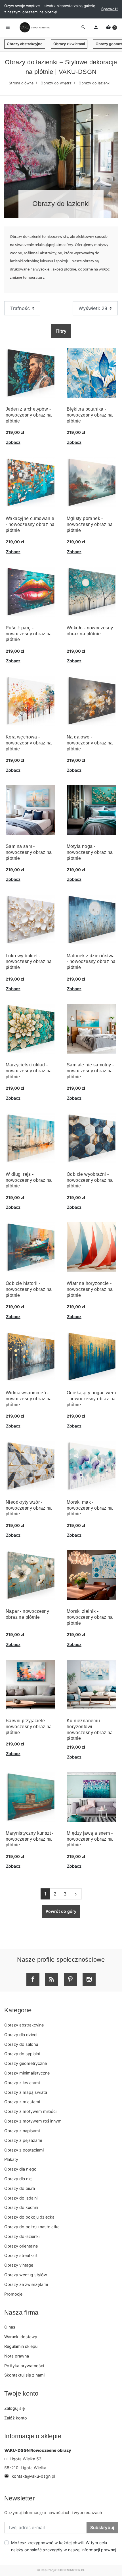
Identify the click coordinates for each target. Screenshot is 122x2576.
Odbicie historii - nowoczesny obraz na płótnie (29, 1289)
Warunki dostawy (21, 2337)
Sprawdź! (110, 9)
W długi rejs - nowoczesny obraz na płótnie (29, 1180)
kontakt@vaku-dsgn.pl (30, 2476)
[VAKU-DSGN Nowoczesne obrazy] (34, 27)
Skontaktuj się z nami (24, 2375)
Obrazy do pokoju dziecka (29, 2217)
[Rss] (52, 1979)
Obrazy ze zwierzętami (26, 2284)
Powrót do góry (61, 1911)
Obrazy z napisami (22, 2131)
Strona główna (21, 83)
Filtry (61, 331)
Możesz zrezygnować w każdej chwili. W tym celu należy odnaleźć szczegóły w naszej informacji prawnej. (64, 2546)
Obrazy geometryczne (26, 2063)
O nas (10, 2327)
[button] (111, 28)
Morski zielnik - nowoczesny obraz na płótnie (90, 1617)
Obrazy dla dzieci (21, 2035)
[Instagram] (89, 1979)
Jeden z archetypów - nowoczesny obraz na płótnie (29, 415)
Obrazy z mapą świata (26, 2092)
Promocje (13, 2294)
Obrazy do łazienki (22, 2236)
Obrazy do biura (20, 2188)
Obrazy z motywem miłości (30, 2111)
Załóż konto (16, 2418)
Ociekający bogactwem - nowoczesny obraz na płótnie (91, 1399)
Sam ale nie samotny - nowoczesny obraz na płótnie (90, 1071)
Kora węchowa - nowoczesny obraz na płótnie (29, 743)
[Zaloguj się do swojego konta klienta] (96, 28)
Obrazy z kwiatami (69, 44)
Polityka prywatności (24, 2366)
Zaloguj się (14, 2408)
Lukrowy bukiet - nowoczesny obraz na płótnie (29, 962)
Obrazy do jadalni (21, 2198)
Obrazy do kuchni (21, 2207)
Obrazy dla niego (20, 2169)
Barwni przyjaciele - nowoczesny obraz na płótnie (29, 1727)
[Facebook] (33, 1979)
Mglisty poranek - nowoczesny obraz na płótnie (90, 524)
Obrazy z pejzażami (23, 2140)
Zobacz (13, 442)
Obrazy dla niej (18, 2179)
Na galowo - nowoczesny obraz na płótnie (90, 743)
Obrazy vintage (19, 2265)
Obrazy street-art (21, 2255)
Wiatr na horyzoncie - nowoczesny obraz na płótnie (90, 1289)
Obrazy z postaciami (24, 2150)
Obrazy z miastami (22, 2102)
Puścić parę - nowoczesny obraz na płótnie (29, 634)
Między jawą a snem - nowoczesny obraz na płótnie (90, 1839)
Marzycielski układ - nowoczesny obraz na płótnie (29, 1071)
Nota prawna (17, 2356)
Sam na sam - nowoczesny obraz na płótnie (29, 852)
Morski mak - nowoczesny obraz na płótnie (90, 1508)
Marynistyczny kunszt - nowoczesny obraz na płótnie (30, 1839)
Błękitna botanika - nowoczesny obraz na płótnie (90, 415)
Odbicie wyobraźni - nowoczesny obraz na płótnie (90, 1180)
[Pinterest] (70, 1979)
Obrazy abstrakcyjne (25, 44)
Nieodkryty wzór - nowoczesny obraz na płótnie (29, 1508)
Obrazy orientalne (21, 2246)
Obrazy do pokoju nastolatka (32, 2227)
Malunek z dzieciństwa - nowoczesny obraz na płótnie (91, 962)
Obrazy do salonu (21, 2044)
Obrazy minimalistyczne (27, 2073)
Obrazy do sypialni (22, 2054)
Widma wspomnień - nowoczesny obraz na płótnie (29, 1399)
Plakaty (11, 2159)
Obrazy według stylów (26, 2275)
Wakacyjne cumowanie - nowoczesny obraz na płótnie (30, 524)
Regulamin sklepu (21, 2346)
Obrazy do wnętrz (56, 83)
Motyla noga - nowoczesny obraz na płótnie (90, 852)
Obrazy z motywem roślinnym (33, 2121)
